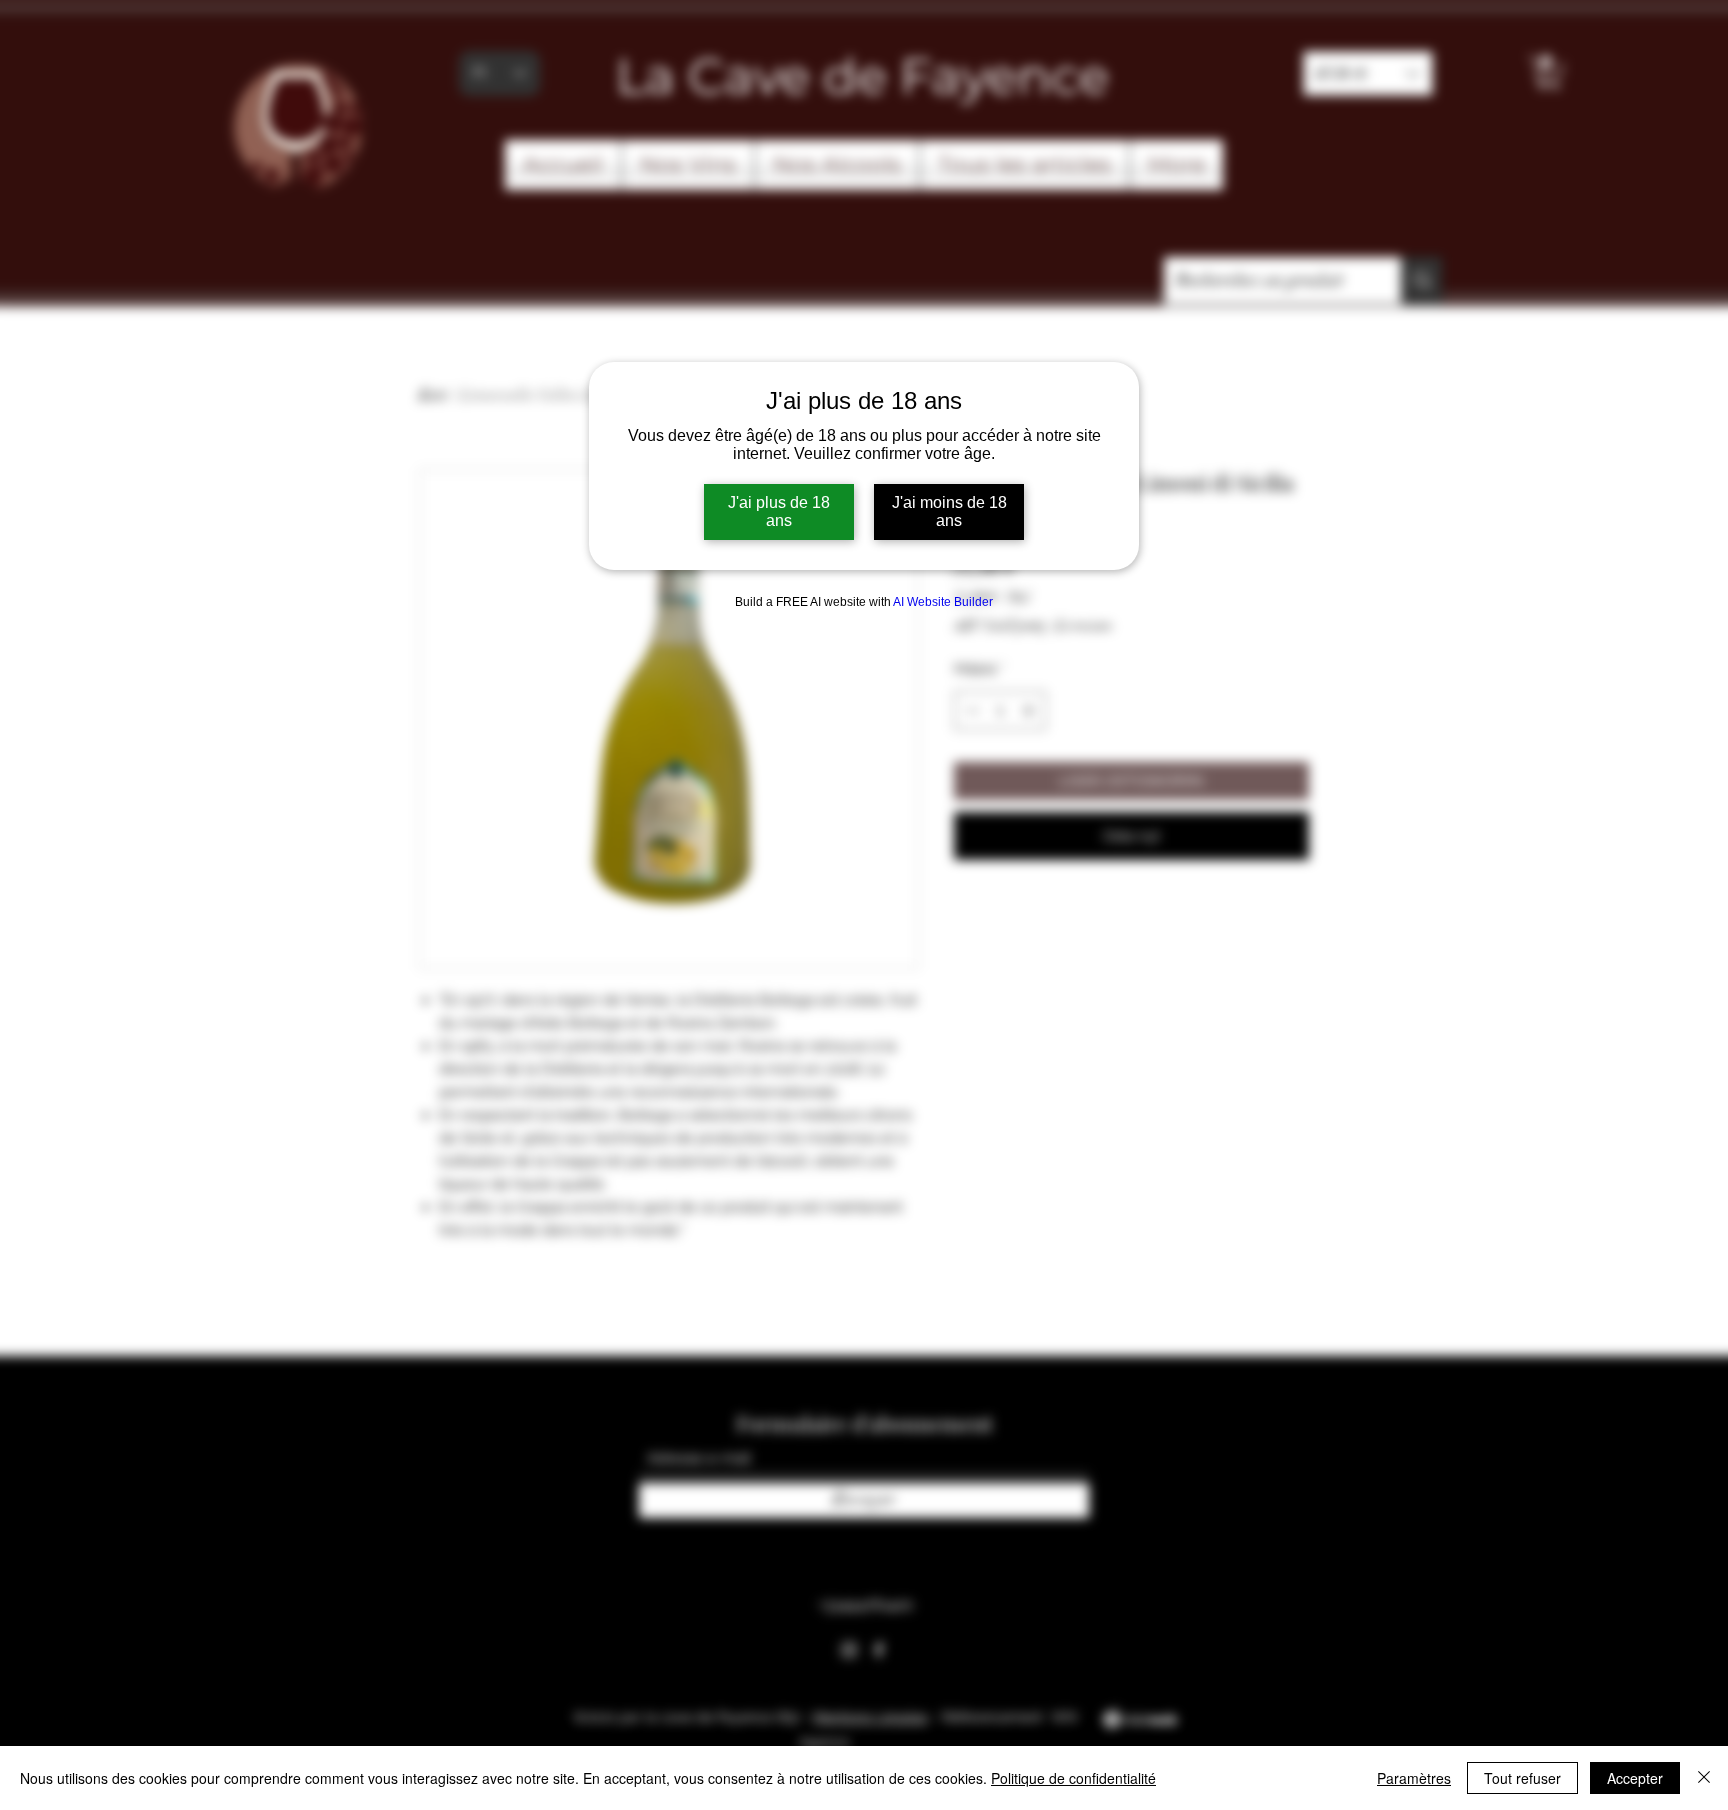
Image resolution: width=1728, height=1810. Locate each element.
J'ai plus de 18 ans (779, 511)
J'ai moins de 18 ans (949, 511)
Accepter (1635, 1778)
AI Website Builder (943, 602)
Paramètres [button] (1414, 1778)
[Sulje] (1704, 1778)
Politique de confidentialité (1073, 1778)
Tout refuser (1522, 1778)
